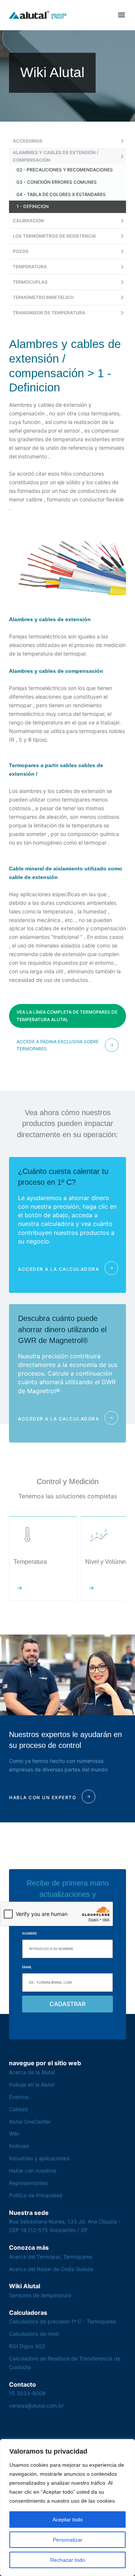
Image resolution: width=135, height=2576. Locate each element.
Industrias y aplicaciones (39, 2158)
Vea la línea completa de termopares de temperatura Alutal (67, 1016)
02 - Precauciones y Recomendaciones (65, 170)
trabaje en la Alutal (32, 2084)
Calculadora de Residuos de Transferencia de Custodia (65, 2363)
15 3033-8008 (27, 2393)
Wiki (14, 2134)
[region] (67, 2508)
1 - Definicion (33, 206)
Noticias (19, 2146)
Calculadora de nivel (34, 2334)
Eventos (19, 2097)
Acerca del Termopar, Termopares (51, 2257)
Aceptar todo (68, 2519)
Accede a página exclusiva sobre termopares (58, 1045)
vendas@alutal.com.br (36, 2406)
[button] (121, 15)
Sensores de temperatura (40, 2295)
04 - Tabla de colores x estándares (61, 194)
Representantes (28, 2183)
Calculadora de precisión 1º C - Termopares (62, 2321)
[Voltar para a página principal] (38, 15)
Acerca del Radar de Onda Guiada (51, 2269)
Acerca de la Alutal (32, 2072)
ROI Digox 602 (27, 2346)
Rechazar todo (68, 2560)
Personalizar (68, 2540)
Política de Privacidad (36, 2195)
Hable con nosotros (33, 2171)
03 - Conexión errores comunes (57, 182)
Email (27, 1967)
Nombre (29, 1933)
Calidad (18, 2109)
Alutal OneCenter (30, 2122)
